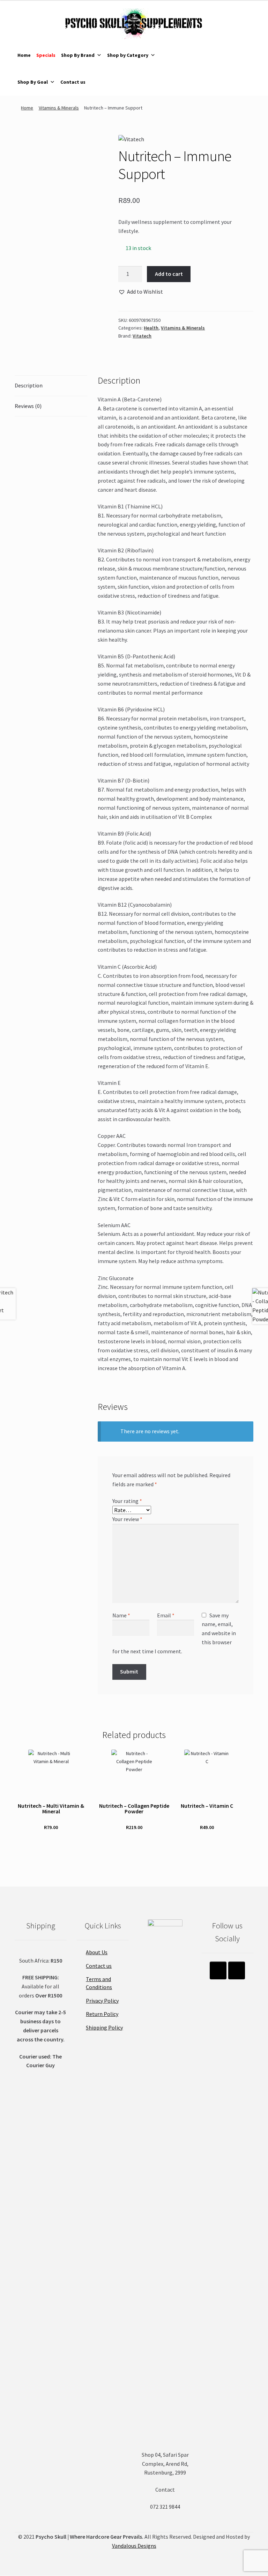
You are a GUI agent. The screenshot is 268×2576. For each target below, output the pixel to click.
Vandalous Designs (134, 2546)
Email (166, 1615)
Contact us (73, 82)
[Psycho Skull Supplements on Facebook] (237, 1970)
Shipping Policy (104, 2027)
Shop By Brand (78, 55)
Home (24, 55)
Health (151, 328)
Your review (127, 1519)
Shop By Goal (33, 82)
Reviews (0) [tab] (28, 406)
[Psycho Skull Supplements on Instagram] (218, 1970)
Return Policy (102, 2014)
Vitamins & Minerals (59, 108)
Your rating (127, 1501)
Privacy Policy (102, 2001)
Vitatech (142, 336)
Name (121, 1615)
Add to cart (169, 274)
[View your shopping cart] (213, 42)
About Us (97, 1952)
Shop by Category (128, 55)
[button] (141, 292)
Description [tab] (29, 385)
